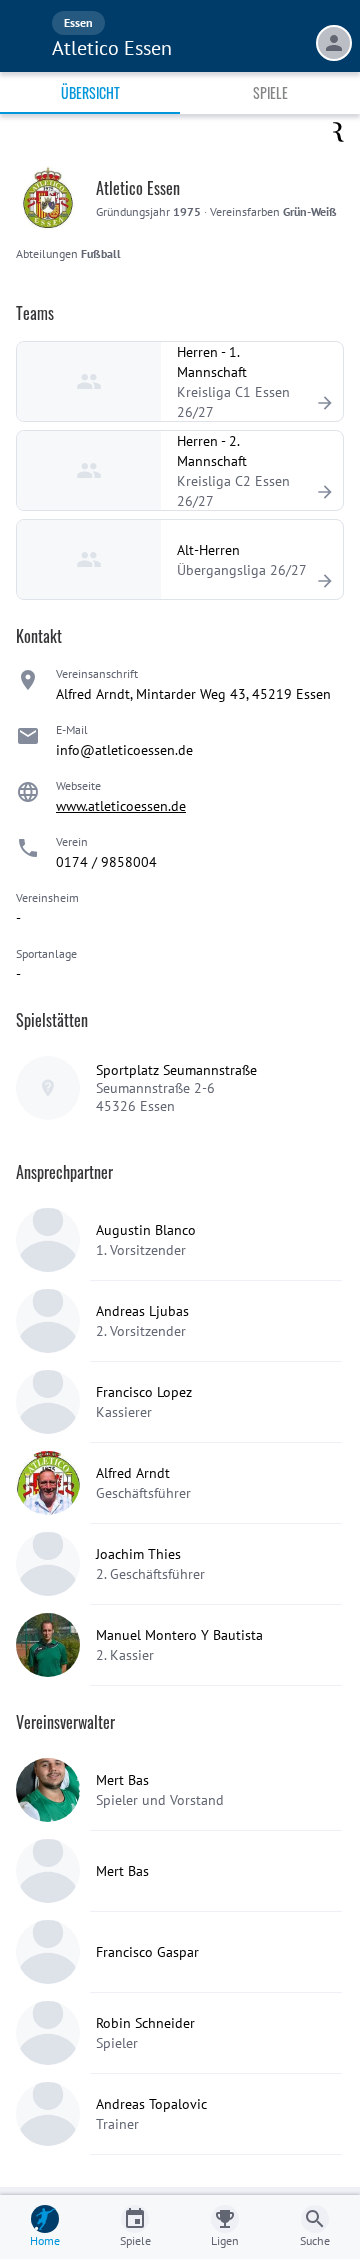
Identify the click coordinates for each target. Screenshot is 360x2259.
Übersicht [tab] (90, 92)
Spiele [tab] (270, 92)
